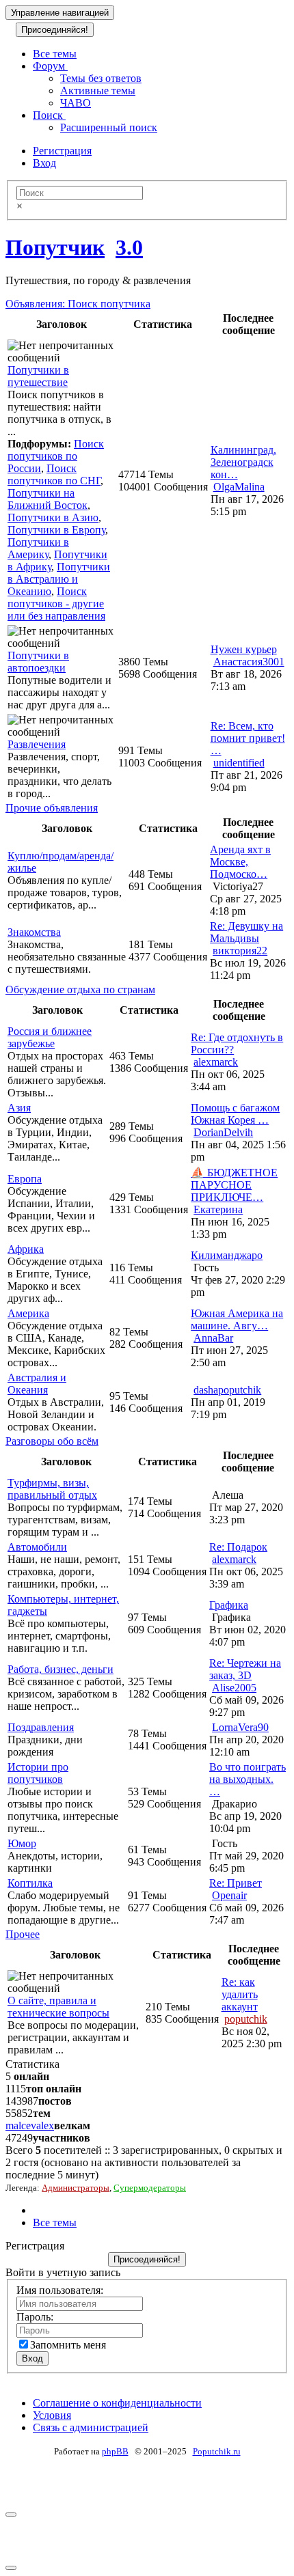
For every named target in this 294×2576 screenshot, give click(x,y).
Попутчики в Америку (38, 548)
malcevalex (30, 2125)
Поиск (49, 115)
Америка (28, 1313)
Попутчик (55, 247)
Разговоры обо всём (52, 1441)
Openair (229, 1895)
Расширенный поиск (109, 127)
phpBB (115, 2451)
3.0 (129, 247)
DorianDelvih (223, 1132)
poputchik (246, 2019)
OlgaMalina (239, 487)
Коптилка (30, 1883)
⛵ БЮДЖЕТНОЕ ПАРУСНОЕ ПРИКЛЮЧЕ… (234, 1185)
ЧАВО (76, 103)
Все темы (55, 54)
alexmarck (216, 1062)
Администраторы (76, 2188)
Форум (50, 66)
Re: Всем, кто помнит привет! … (248, 738)
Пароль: (35, 2317)
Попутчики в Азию (53, 517)
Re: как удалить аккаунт (240, 1994)
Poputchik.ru (217, 2451)
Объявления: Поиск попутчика (78, 304)
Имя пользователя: (60, 2290)
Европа (25, 1179)
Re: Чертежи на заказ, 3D (245, 1669)
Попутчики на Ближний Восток (48, 499)
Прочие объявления (52, 808)
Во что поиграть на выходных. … (248, 1779)
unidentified (239, 763)
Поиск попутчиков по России (56, 456)
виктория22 (240, 951)
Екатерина (218, 1209)
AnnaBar (213, 1338)
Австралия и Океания (37, 1384)
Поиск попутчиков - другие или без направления (56, 604)
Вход (44, 163)
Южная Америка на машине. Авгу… (237, 1319)
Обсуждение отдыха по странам (80, 989)
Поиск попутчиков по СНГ (54, 474)
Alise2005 (234, 1688)
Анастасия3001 (249, 662)
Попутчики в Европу (56, 530)
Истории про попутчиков (38, 1773)
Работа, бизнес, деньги (61, 1669)
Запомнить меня (68, 2345)
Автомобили (37, 1547)
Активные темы (98, 91)
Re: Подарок (238, 1547)
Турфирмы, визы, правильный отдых (52, 1489)
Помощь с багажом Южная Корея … (235, 1114)
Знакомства (34, 932)
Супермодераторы (150, 2188)
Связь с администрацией (91, 2427)
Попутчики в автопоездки (38, 662)
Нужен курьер (244, 649)
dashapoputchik (227, 1390)
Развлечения (37, 744)
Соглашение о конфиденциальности (117, 2403)
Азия (19, 1108)
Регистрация (62, 151)
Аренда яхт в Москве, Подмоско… (240, 862)
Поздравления (41, 1727)
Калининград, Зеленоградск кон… (243, 462)
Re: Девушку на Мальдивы (246, 932)
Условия (52, 2415)
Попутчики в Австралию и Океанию (59, 579)
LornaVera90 (240, 1727)
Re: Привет (236, 1883)
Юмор (22, 1843)
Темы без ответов (101, 78)
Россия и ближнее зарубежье (50, 1037)
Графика (229, 1605)
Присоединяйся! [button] (55, 30)
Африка (26, 1249)
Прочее (23, 1934)
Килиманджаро (227, 1255)
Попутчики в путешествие (38, 376)
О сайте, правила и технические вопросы (58, 2007)
